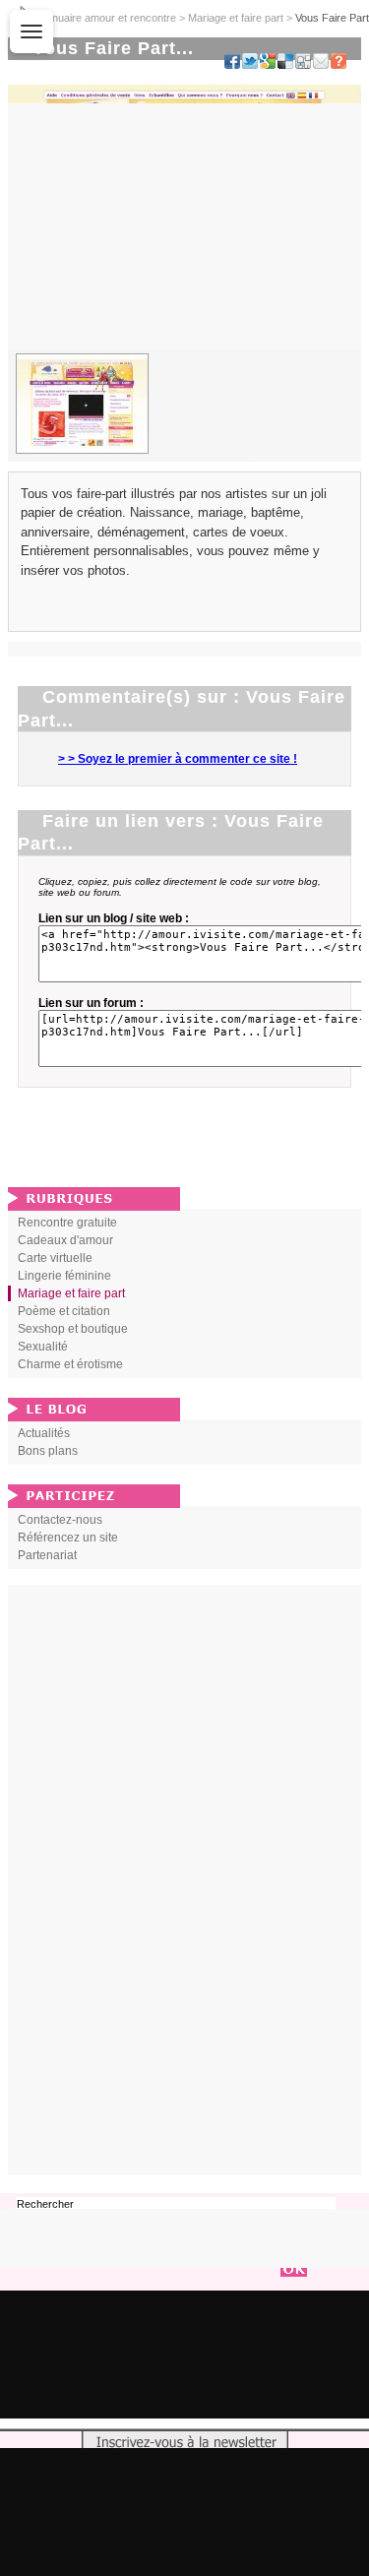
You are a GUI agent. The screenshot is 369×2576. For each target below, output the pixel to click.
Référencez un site (68, 1538)
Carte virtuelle (55, 1258)
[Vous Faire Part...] (82, 404)
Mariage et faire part (236, 18)
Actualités (44, 1433)
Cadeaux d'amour (65, 1240)
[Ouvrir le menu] (31, 31)
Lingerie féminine (64, 1276)
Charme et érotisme (70, 1364)
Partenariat (47, 1555)
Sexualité (43, 1347)
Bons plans (48, 1451)
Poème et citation (64, 1311)
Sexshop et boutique (73, 1329)
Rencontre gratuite (67, 1223)
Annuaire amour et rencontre (108, 18)
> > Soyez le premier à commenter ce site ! (178, 759)
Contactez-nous (60, 1520)
